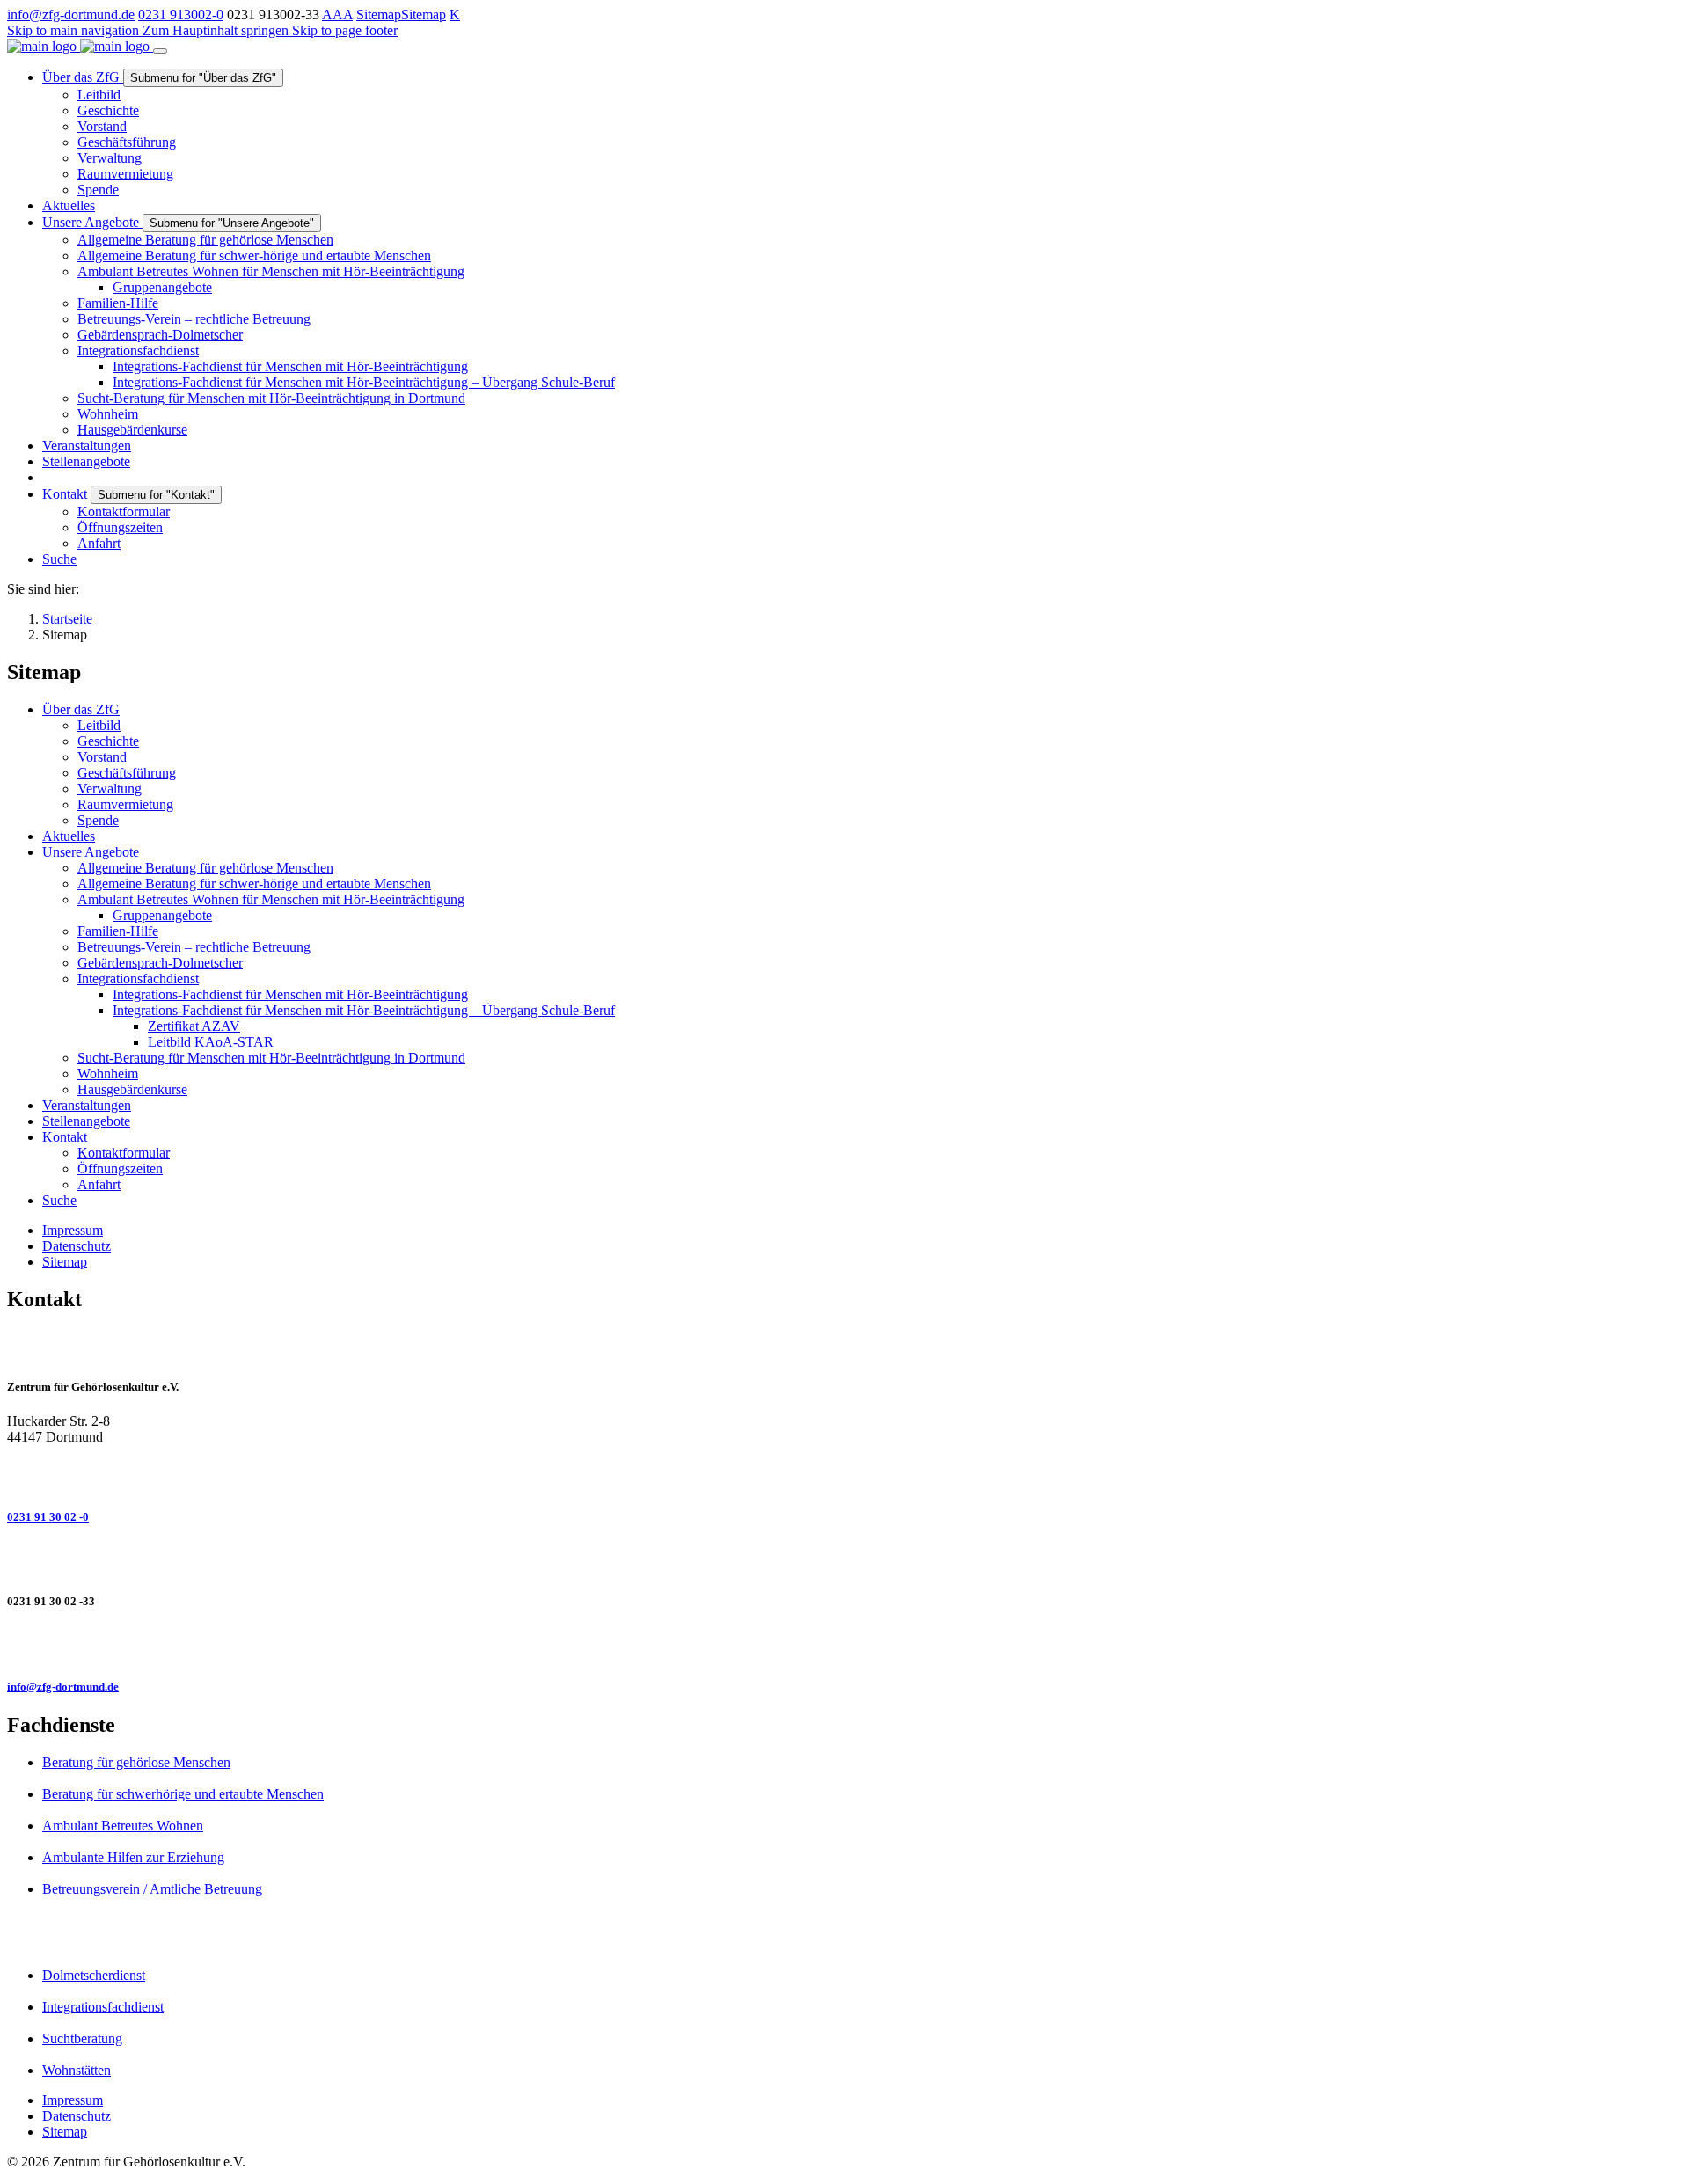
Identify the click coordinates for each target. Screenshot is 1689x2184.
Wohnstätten (77, 2070)
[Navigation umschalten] (160, 51)
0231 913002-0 (181, 15)
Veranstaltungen (87, 1105)
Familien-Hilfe (118, 931)
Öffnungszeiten (120, 1169)
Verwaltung (110, 789)
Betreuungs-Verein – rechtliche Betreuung (194, 947)
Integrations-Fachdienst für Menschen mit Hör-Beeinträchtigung (290, 994)
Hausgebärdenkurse (132, 1089)
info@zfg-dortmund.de (71, 15)
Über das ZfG (81, 709)
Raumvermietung (125, 804)
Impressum (73, 1230)
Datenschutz (77, 1246)
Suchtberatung (82, 2038)
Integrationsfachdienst (138, 979)
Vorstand (102, 757)
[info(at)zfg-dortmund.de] (844, 1645)
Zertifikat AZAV (194, 1026)
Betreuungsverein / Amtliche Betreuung (152, 1889)
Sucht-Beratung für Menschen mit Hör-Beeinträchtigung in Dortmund (271, 1058)
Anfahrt (99, 1184)
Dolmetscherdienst (94, 1975)
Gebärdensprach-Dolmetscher (160, 963)
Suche (59, 1200)
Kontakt (65, 1137)
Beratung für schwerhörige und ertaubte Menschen (183, 1794)
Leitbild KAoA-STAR (211, 1042)
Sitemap (379, 15)
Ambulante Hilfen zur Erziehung (133, 1857)
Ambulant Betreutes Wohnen (123, 1826)
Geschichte (108, 741)
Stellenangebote (86, 1121)
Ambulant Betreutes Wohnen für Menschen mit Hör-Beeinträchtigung (271, 899)
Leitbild (99, 725)
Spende (98, 820)
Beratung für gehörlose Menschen (136, 1762)
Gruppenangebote (162, 915)
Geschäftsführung (127, 773)
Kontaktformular (124, 1153)
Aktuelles (69, 836)
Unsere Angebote (91, 852)
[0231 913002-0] (844, 1475)
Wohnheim (108, 1074)
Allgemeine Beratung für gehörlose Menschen (205, 868)
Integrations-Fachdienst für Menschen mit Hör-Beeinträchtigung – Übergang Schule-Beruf (364, 1010)
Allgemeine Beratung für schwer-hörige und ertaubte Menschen (254, 884)
